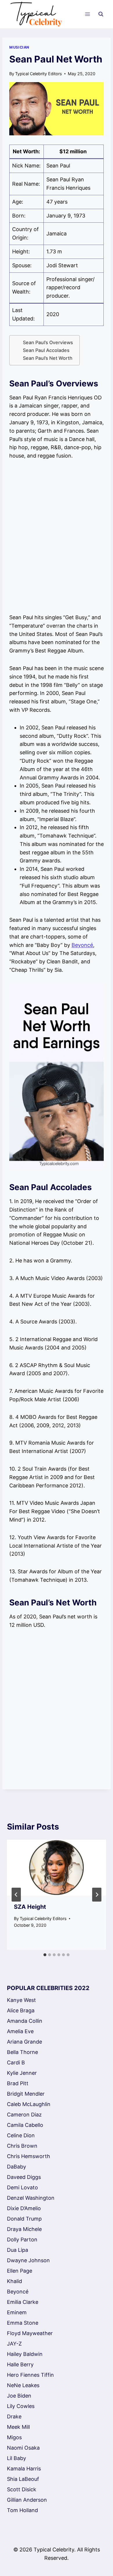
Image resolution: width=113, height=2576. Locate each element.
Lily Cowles (21, 2406)
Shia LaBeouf (23, 2479)
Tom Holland (22, 2510)
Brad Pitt (18, 2083)
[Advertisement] (57, 537)
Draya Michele (24, 2229)
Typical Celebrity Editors (39, 74)
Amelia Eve (20, 2031)
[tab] (45, 1955)
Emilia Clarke (23, 2302)
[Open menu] (87, 14)
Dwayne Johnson (28, 2260)
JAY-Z (14, 2344)
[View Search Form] (101, 14)
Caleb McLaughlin (29, 2104)
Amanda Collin (25, 2021)
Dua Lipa (18, 2250)
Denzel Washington (31, 2198)
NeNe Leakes (23, 2385)
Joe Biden (19, 2396)
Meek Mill (18, 2427)
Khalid (14, 2281)
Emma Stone (23, 2323)
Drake (14, 2417)
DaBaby (17, 2167)
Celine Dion (21, 2135)
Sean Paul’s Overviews (48, 342)
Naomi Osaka (23, 2448)
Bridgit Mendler (26, 2094)
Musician (19, 47)
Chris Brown (22, 2146)
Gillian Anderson (27, 2500)
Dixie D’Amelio (24, 2208)
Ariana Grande (24, 2042)
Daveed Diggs (24, 2177)
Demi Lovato (22, 2187)
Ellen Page (20, 2271)
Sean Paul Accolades (46, 350)
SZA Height (30, 1907)
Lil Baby (17, 2458)
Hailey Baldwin (25, 2354)
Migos (14, 2437)
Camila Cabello (25, 2125)
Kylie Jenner (22, 2073)
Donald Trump (24, 2219)
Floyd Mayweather (30, 2333)
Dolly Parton (22, 2240)
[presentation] (57, 1867)
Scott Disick (22, 2489)
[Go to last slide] (16, 1895)
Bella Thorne (22, 2052)
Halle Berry (20, 2364)
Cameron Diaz (24, 2115)
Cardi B (16, 2063)
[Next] (97, 1895)
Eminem (17, 2312)
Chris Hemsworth (29, 2156)
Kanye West (21, 2000)
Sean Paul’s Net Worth (48, 358)
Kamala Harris (24, 2469)
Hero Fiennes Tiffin (30, 2375)
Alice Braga (21, 2010)
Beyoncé (82, 945)
